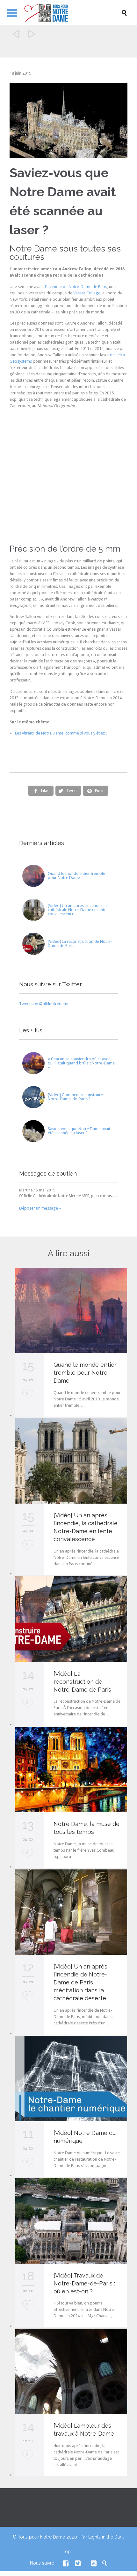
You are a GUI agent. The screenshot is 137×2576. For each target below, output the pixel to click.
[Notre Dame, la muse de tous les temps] (71, 1770)
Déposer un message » (40, 1208)
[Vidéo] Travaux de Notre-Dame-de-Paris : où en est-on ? (84, 2283)
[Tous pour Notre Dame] (72, 13)
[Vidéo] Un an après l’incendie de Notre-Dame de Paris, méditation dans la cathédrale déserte (80, 1982)
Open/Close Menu (12, 13)
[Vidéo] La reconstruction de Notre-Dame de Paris (80, 943)
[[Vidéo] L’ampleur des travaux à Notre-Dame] (71, 2371)
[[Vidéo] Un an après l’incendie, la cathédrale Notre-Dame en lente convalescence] (33, 910)
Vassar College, (87, 293)
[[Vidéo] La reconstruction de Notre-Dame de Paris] (33, 944)
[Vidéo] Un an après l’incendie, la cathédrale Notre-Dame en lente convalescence (77, 910)
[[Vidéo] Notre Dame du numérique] (71, 2079)
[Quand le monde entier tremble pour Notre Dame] (33, 876)
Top (67, 2552)
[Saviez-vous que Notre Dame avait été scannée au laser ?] (33, 1131)
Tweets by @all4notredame (44, 1004)
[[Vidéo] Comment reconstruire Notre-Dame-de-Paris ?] (33, 1097)
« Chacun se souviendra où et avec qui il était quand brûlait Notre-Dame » (81, 1063)
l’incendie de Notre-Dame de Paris (76, 287)
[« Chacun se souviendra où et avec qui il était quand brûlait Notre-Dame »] (33, 1063)
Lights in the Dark (106, 2537)
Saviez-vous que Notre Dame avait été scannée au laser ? (79, 1131)
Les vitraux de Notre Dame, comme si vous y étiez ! (61, 733)
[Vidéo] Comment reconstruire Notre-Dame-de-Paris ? (75, 1097)
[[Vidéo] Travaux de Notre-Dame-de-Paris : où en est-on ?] (71, 2221)
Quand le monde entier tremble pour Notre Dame (76, 875)
